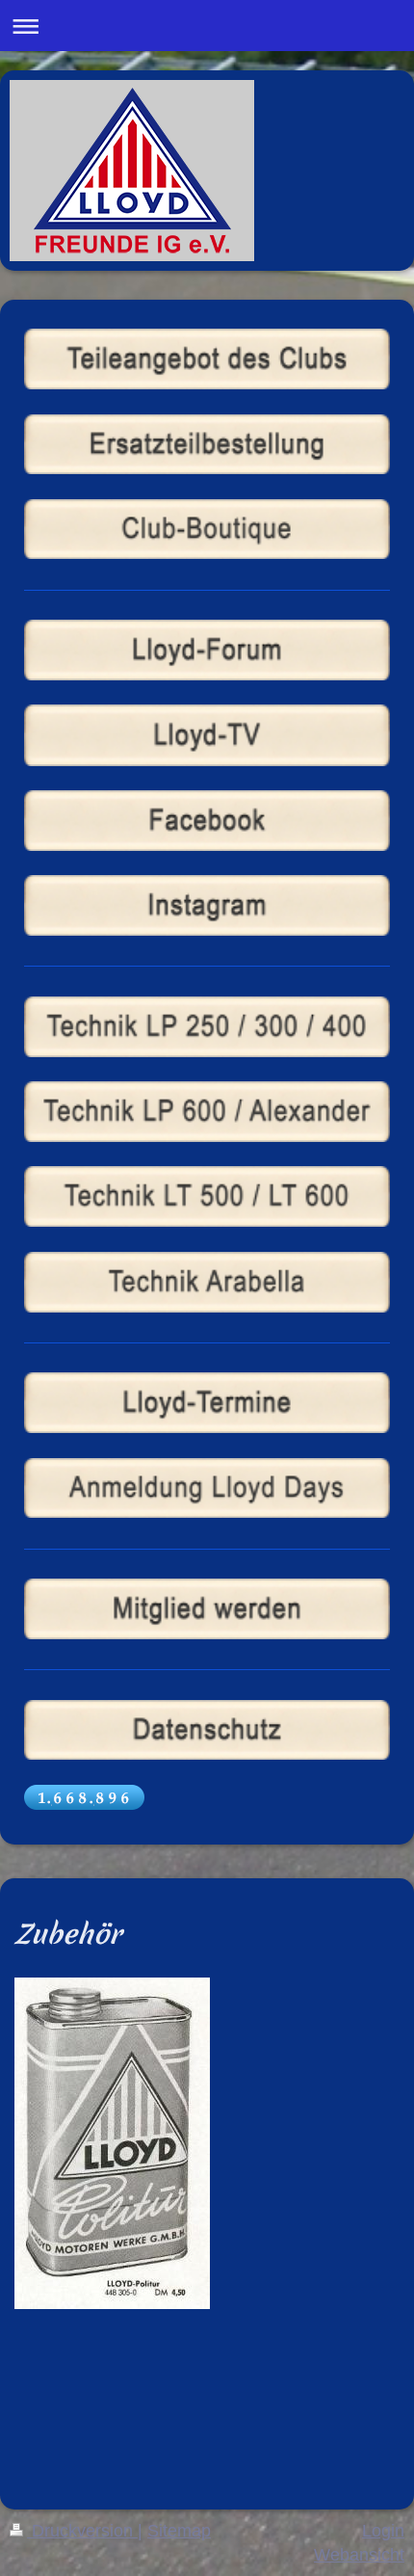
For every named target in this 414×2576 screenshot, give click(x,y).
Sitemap (179, 2531)
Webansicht (359, 2555)
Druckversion (82, 2531)
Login (383, 2531)
